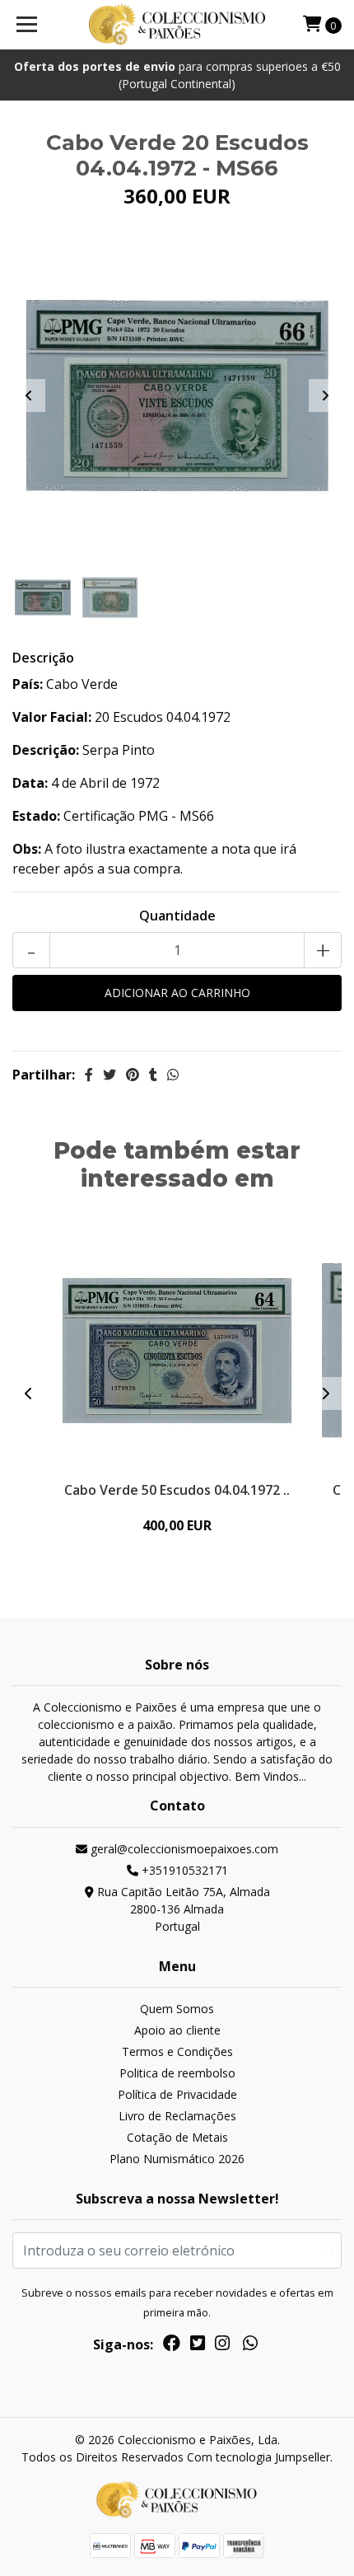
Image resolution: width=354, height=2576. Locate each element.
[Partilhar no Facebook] (89, 1075)
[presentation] (29, 396)
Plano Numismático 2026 (177, 2159)
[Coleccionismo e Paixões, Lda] (177, 25)
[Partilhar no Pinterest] (133, 1075)
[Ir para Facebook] (172, 2346)
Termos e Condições (177, 2051)
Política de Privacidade (177, 2094)
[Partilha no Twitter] (109, 1075)
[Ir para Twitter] (198, 2346)
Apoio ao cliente (177, 2030)
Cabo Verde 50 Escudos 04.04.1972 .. (177, 1490)
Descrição (43, 658)
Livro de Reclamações (177, 2116)
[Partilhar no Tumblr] (153, 1075)
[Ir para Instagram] (222, 2346)
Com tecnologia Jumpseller (259, 2457)
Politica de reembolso (177, 2073)
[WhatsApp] (250, 2346)
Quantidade (177, 916)
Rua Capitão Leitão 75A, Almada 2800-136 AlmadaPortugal (182, 1909)
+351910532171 (183, 1870)
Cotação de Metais (177, 2137)
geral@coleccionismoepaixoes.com (183, 1849)
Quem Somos (177, 2009)
